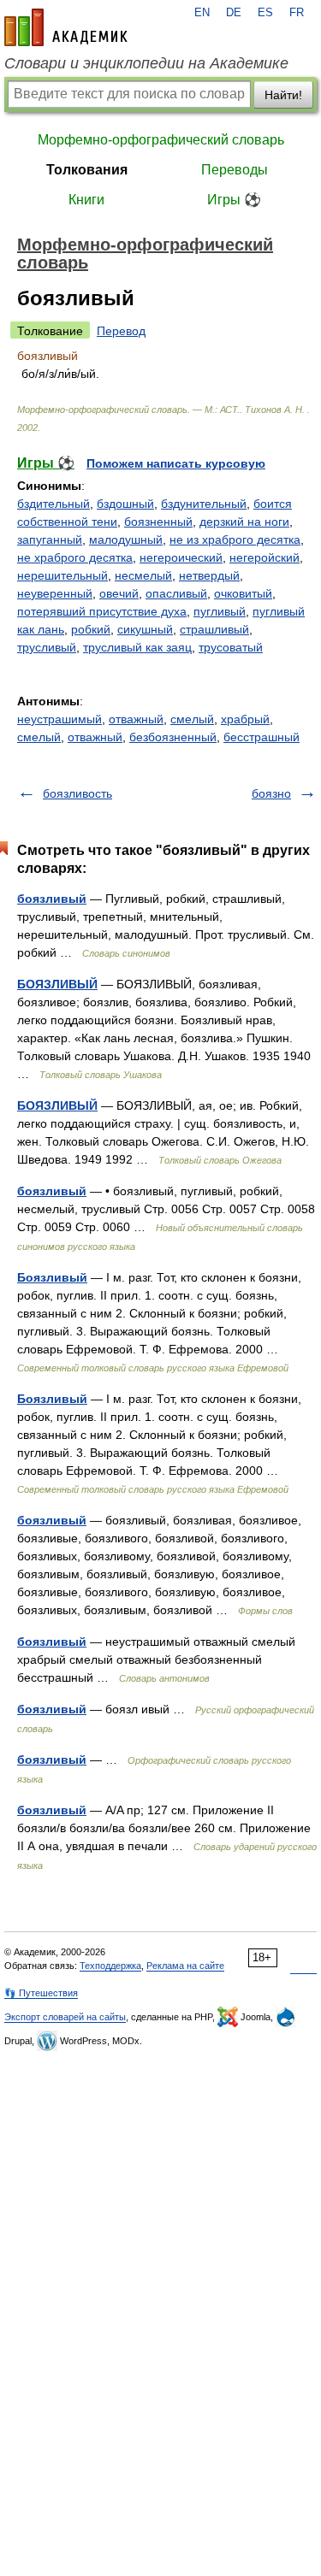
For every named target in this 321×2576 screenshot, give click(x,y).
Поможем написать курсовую (176, 463)
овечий (119, 593)
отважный (136, 719)
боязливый (52, 899)
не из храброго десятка (235, 539)
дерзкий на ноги (244, 522)
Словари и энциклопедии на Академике (146, 63)
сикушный (145, 629)
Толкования (87, 170)
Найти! (283, 95)
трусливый (47, 647)
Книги (86, 200)
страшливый (214, 629)
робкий (91, 629)
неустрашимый (59, 719)
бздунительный (204, 504)
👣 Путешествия (41, 1993)
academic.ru (66, 27)
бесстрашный (262, 737)
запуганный (50, 539)
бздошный (125, 504)
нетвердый (209, 575)
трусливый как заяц (137, 647)
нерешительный (62, 575)
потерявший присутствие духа (102, 611)
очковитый (243, 593)
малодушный (126, 539)
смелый (192, 719)
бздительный (53, 504)
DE (234, 13)
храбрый (245, 719)
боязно (271, 793)
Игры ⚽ (234, 200)
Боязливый (52, 1277)
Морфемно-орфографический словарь (161, 140)
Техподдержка (110, 1966)
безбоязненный (173, 737)
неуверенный (55, 593)
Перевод (121, 331)
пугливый (220, 611)
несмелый (143, 575)
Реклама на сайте (185, 1966)
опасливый (176, 593)
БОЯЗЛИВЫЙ (57, 984)
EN (202, 13)
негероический (181, 557)
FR (297, 13)
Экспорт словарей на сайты (65, 2017)
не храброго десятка (75, 557)
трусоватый (231, 647)
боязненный (158, 522)
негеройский (265, 557)
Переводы (235, 170)
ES (265, 13)
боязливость (77, 793)
